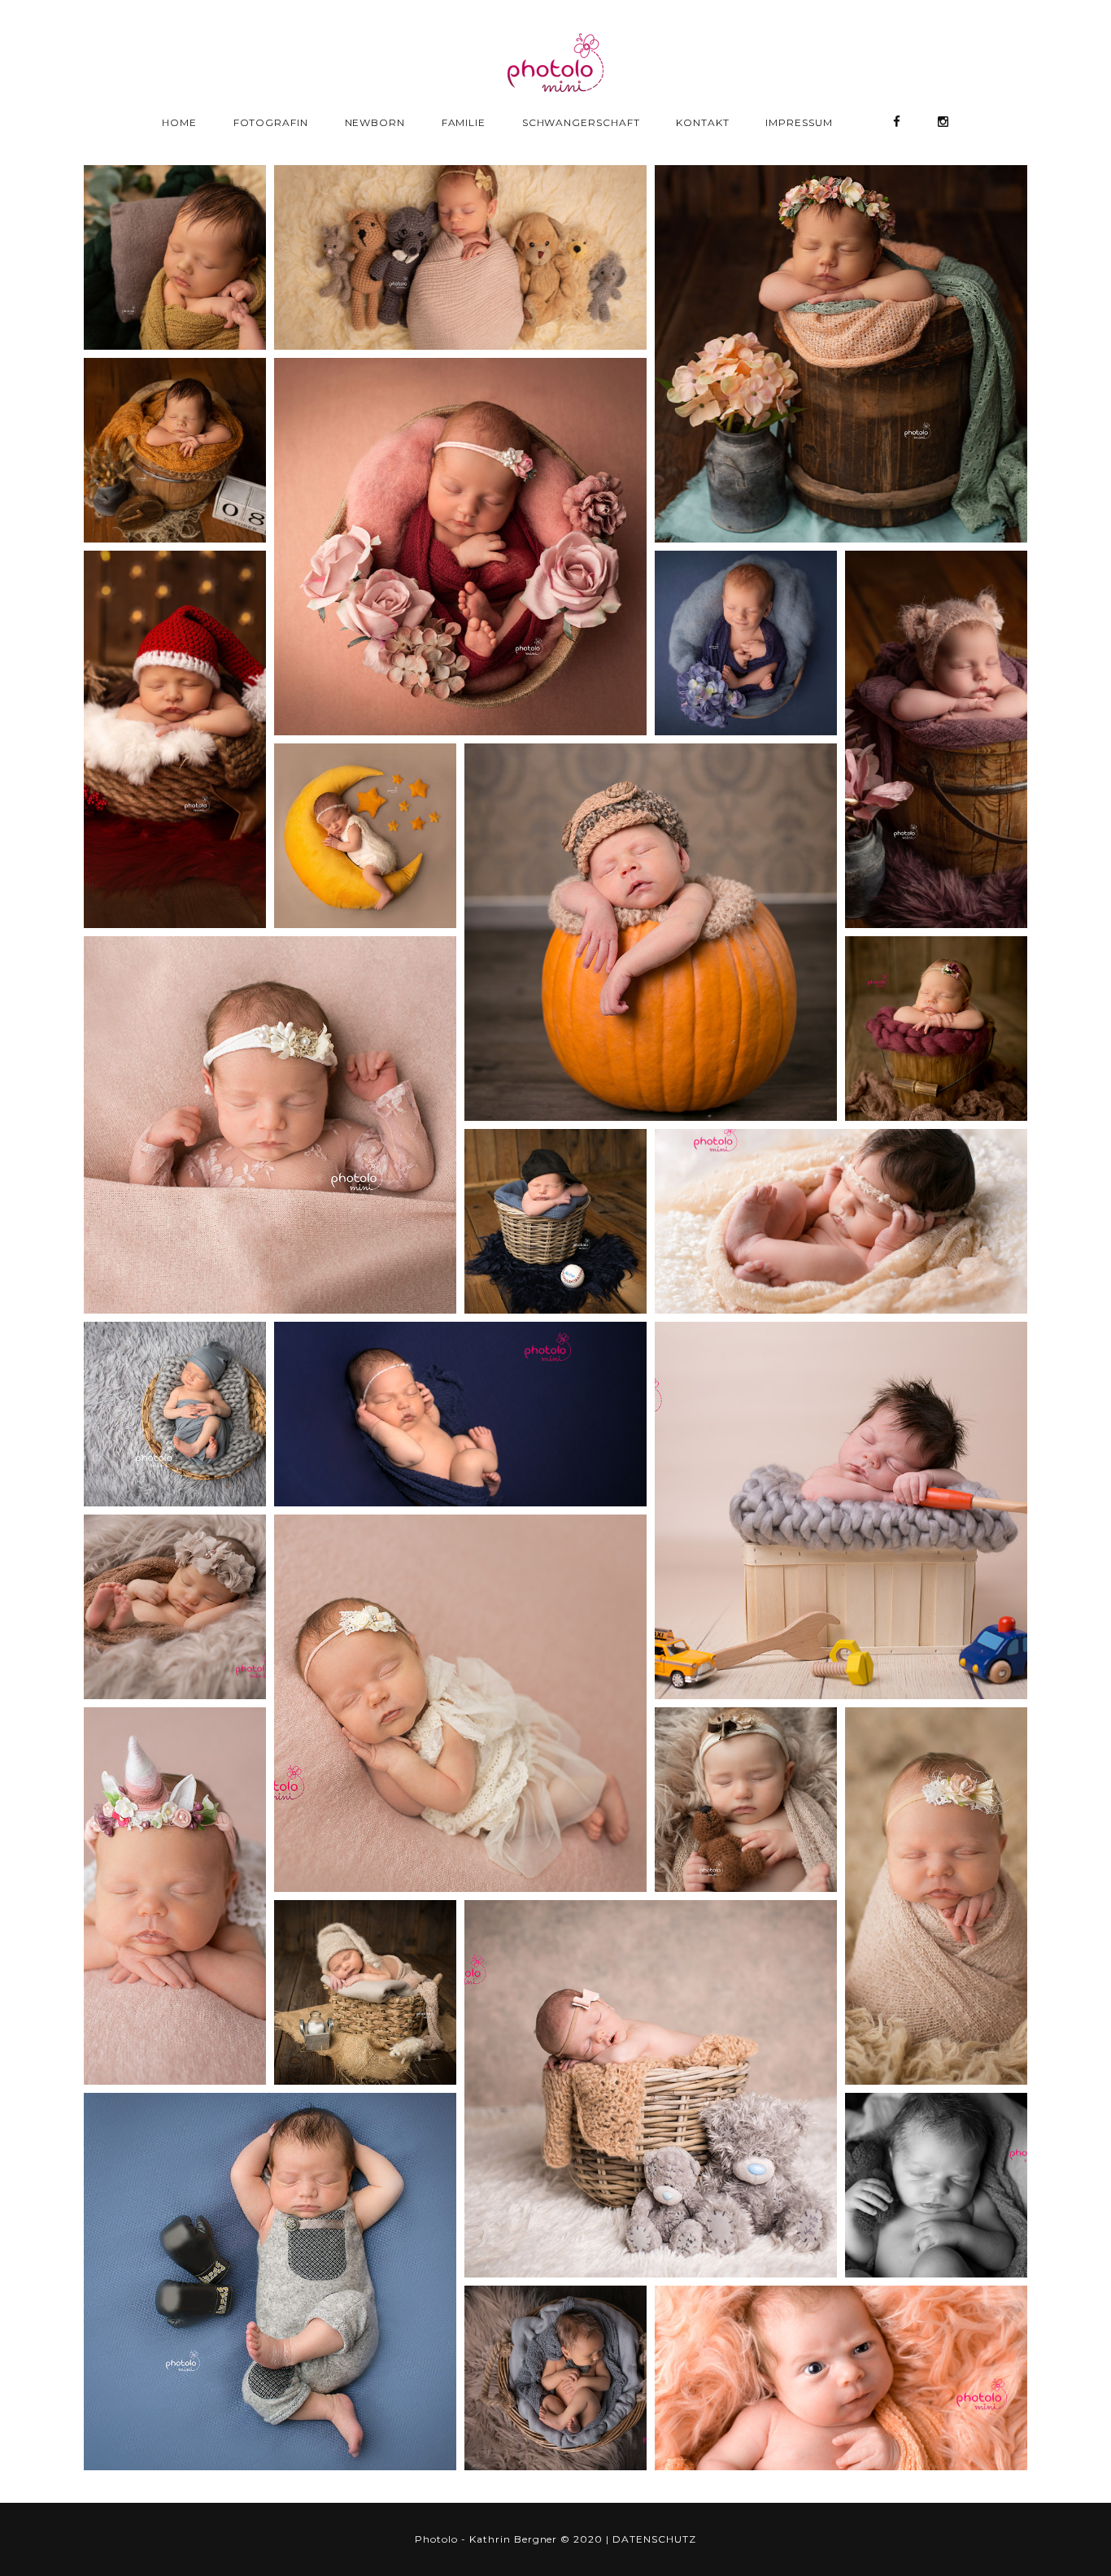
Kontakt (703, 122)
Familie (464, 122)
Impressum (799, 122)
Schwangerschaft (581, 122)
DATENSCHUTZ (654, 2539)
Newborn (375, 122)
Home (179, 122)
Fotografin (271, 122)
